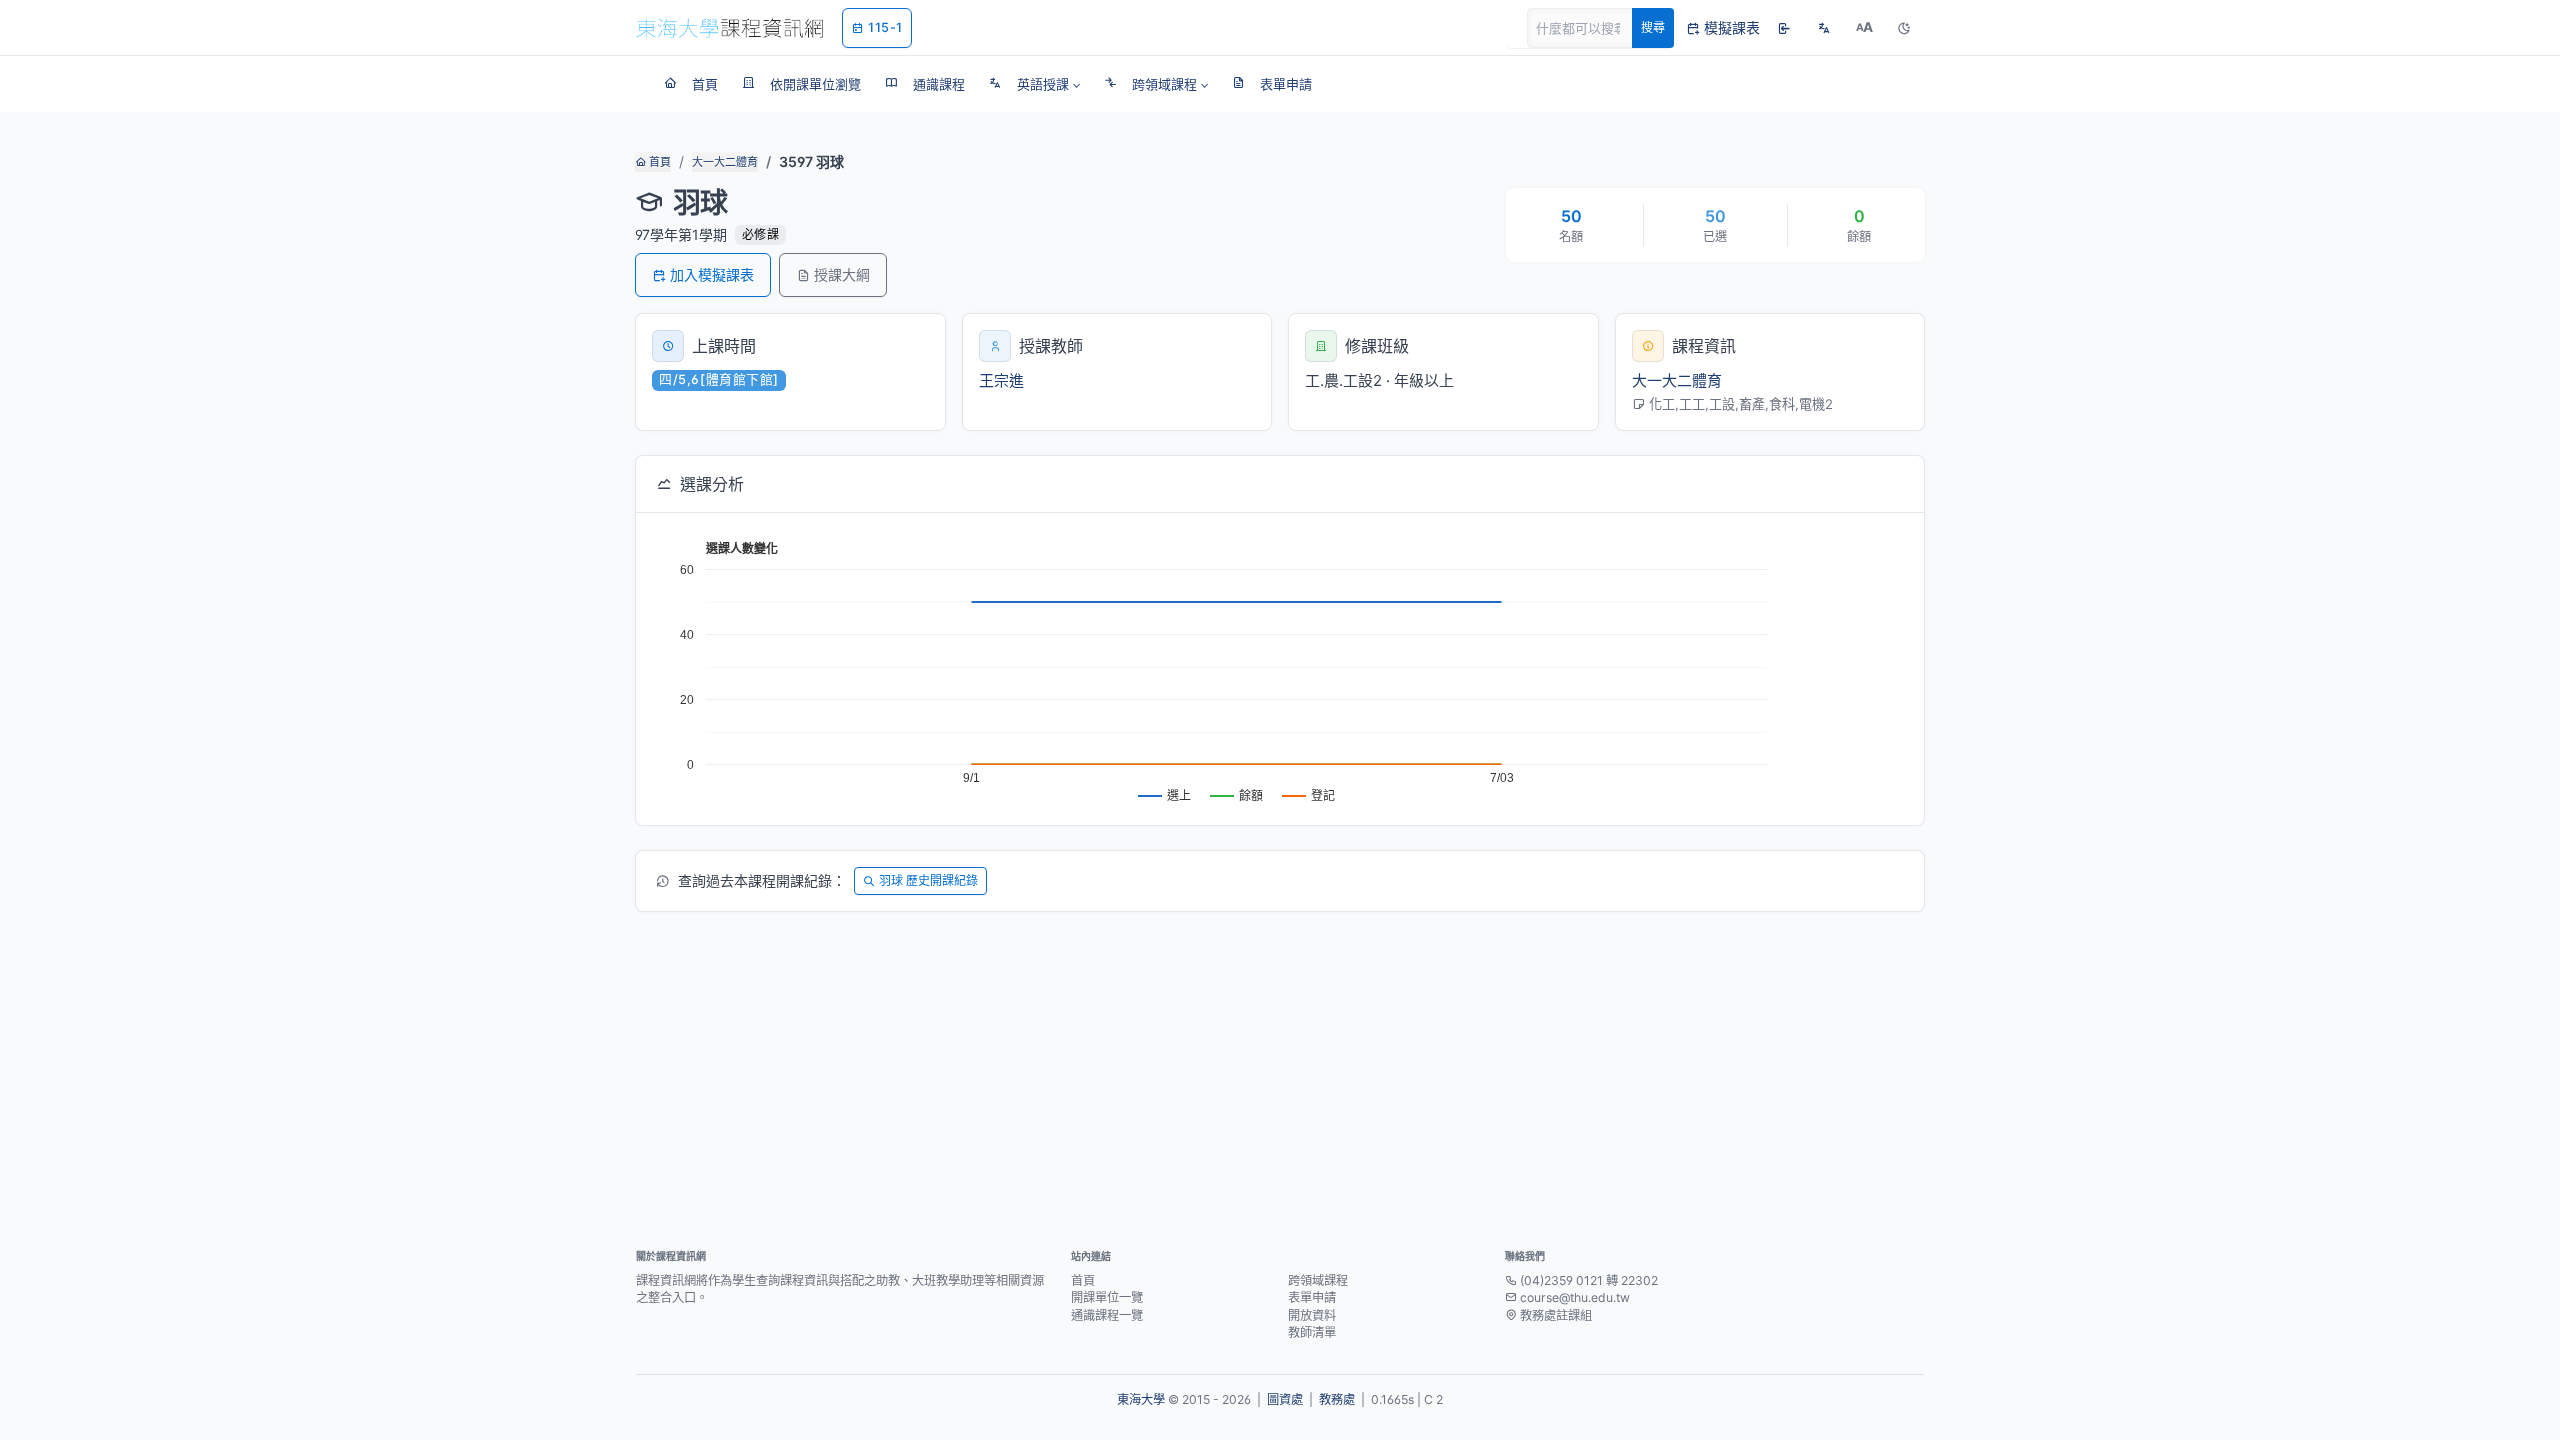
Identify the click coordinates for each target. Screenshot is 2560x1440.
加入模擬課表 (712, 274)
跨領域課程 (1318, 1280)
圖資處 (1285, 1399)
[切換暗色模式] (1904, 28)
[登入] (1784, 28)
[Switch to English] (1824, 28)
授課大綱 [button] (842, 274)
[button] (1034, 84)
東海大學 (1141, 1399)
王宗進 (1001, 380)
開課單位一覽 (1107, 1297)
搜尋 (1653, 27)
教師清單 (1312, 1332)
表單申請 (1312, 1297)
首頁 (658, 162)
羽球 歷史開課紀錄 (928, 880)
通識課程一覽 (1107, 1315)
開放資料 (1312, 1315)
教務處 (1337, 1399)
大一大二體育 (725, 162)
